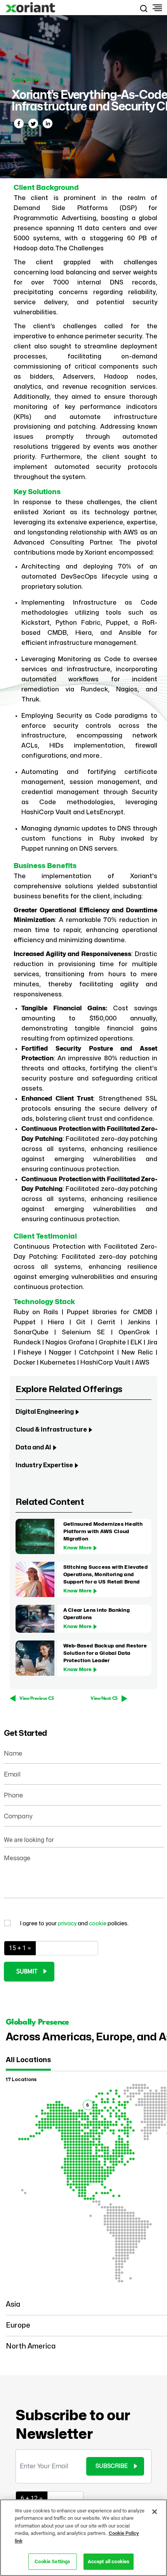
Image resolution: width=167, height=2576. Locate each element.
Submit (27, 1972)
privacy (68, 1924)
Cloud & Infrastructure (51, 1430)
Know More (77, 1548)
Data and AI (33, 1447)
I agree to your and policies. (74, 1924)
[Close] (155, 2512)
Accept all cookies (109, 2561)
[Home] (31, 8)
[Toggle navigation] (156, 8)
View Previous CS (37, 1699)
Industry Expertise (44, 1465)
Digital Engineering (45, 1412)
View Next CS (104, 1699)
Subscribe (112, 2466)
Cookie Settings (52, 2561)
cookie (98, 1924)
